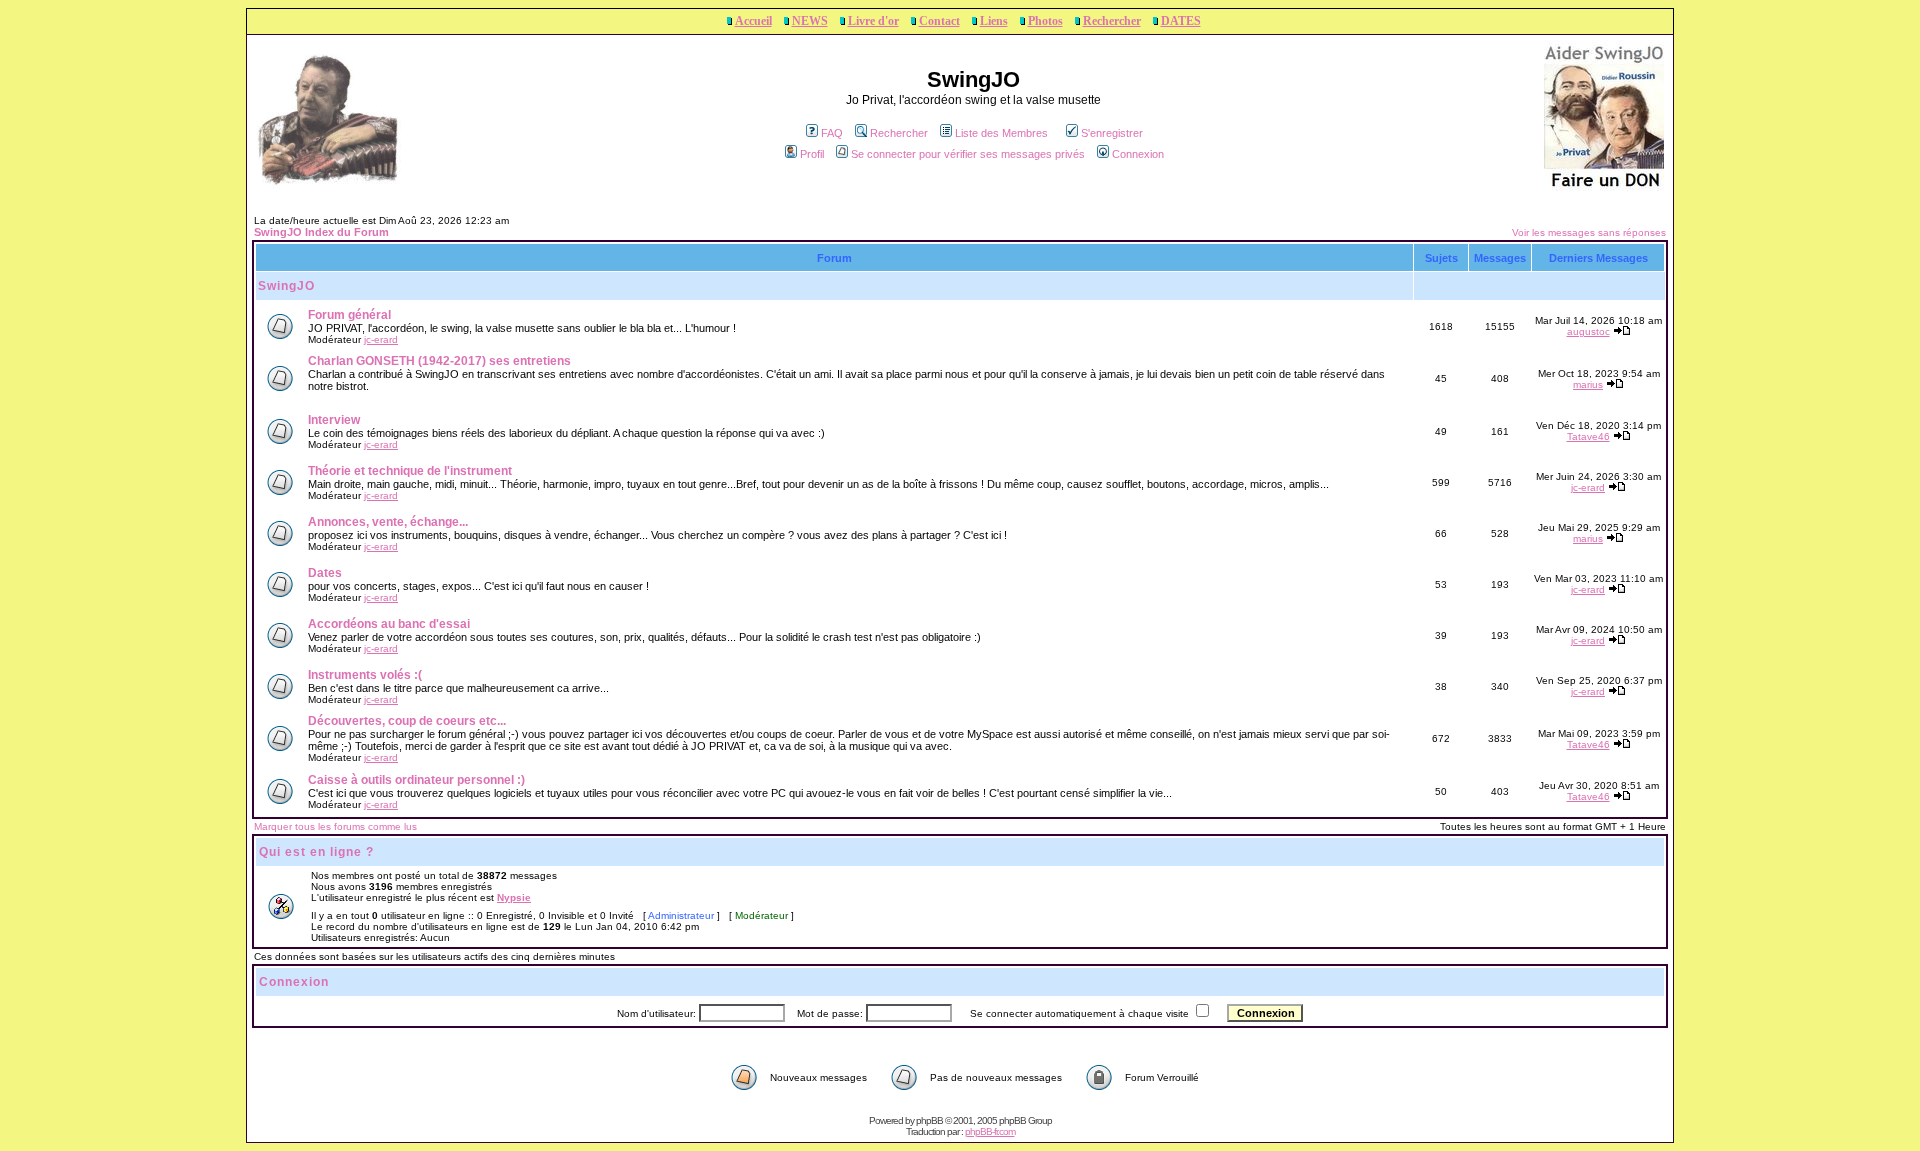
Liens (994, 21)
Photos (1045, 21)
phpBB (929, 1120)
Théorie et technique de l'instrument (410, 471)
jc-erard (381, 339)
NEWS (810, 21)
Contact (939, 21)
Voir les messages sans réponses (1589, 232)
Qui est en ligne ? (316, 852)
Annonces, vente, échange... (388, 522)
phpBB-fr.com (990, 1131)
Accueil (753, 21)
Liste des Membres (1001, 133)
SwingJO (286, 286)
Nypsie (514, 897)
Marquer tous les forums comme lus (335, 826)
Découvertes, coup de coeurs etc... (407, 721)
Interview (334, 420)
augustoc (1588, 331)
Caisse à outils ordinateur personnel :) (416, 780)
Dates (325, 573)
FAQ (832, 133)
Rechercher (1112, 21)
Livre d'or (873, 21)
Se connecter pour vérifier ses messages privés (968, 154)
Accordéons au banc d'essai (389, 624)
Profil (812, 154)
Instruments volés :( (365, 675)
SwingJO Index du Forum (321, 232)
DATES (1181, 21)
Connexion (1138, 154)
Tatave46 (1588, 436)
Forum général (349, 315)
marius (1588, 384)
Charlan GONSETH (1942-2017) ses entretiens (439, 361)
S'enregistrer (1112, 133)
